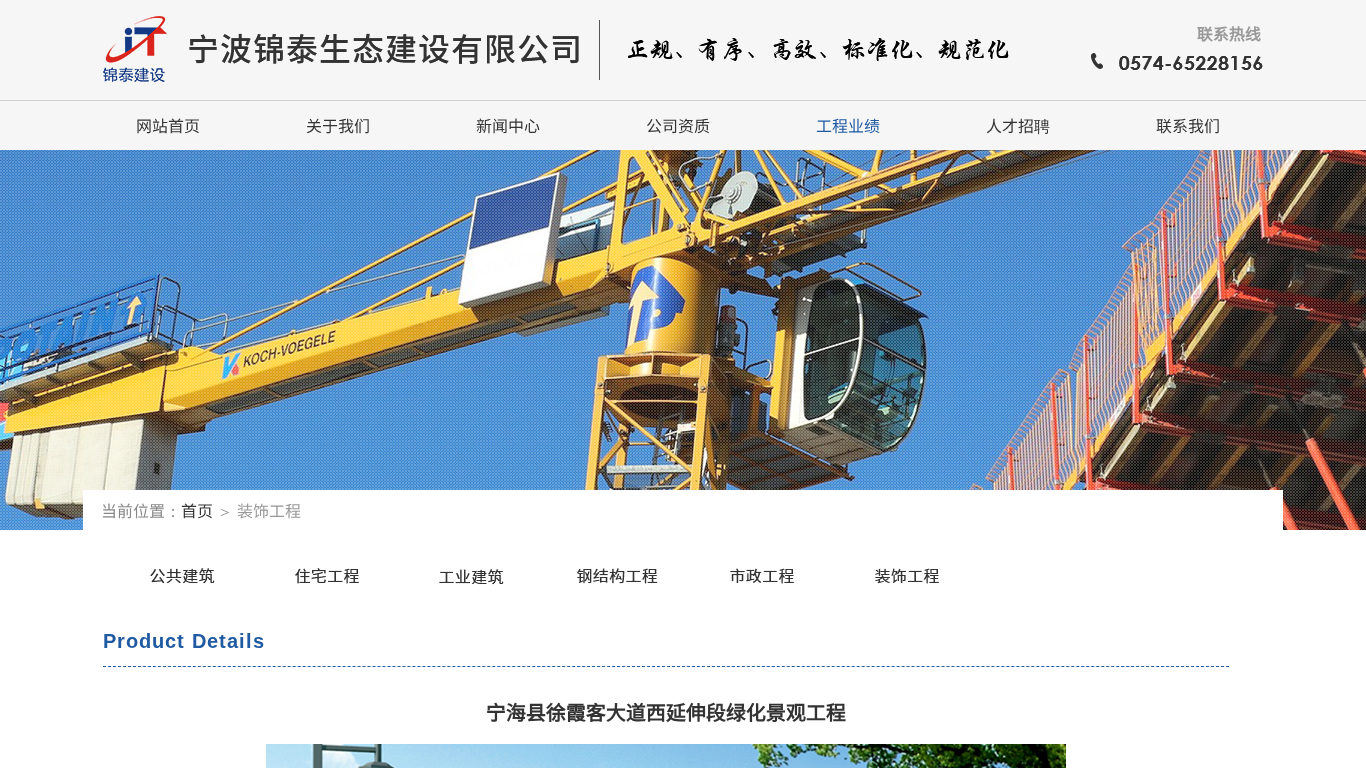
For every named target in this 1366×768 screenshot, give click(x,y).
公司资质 (678, 125)
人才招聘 (1018, 125)
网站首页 (168, 125)
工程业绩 (848, 125)
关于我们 (338, 125)
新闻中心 (508, 125)
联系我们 (1188, 125)
